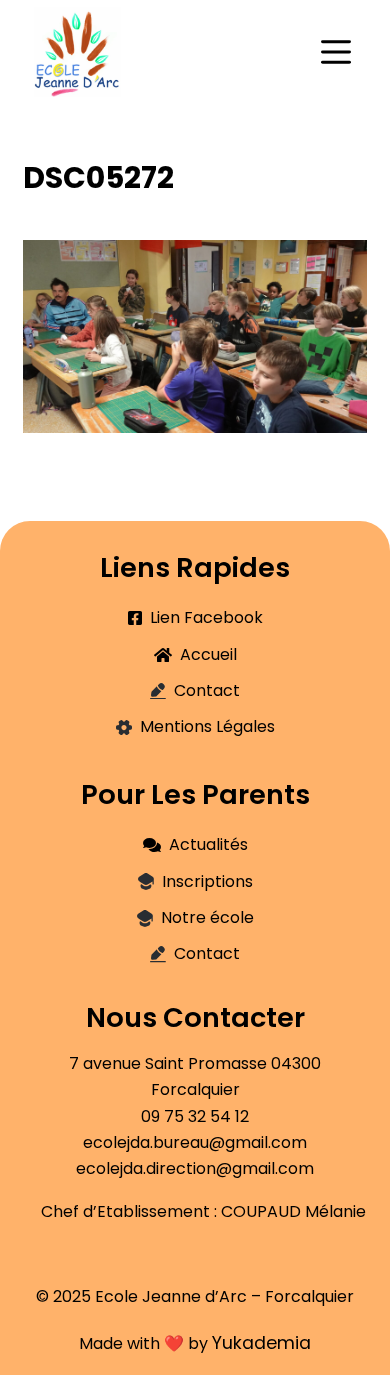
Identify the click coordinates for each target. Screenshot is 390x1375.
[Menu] (336, 52)
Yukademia (261, 1343)
